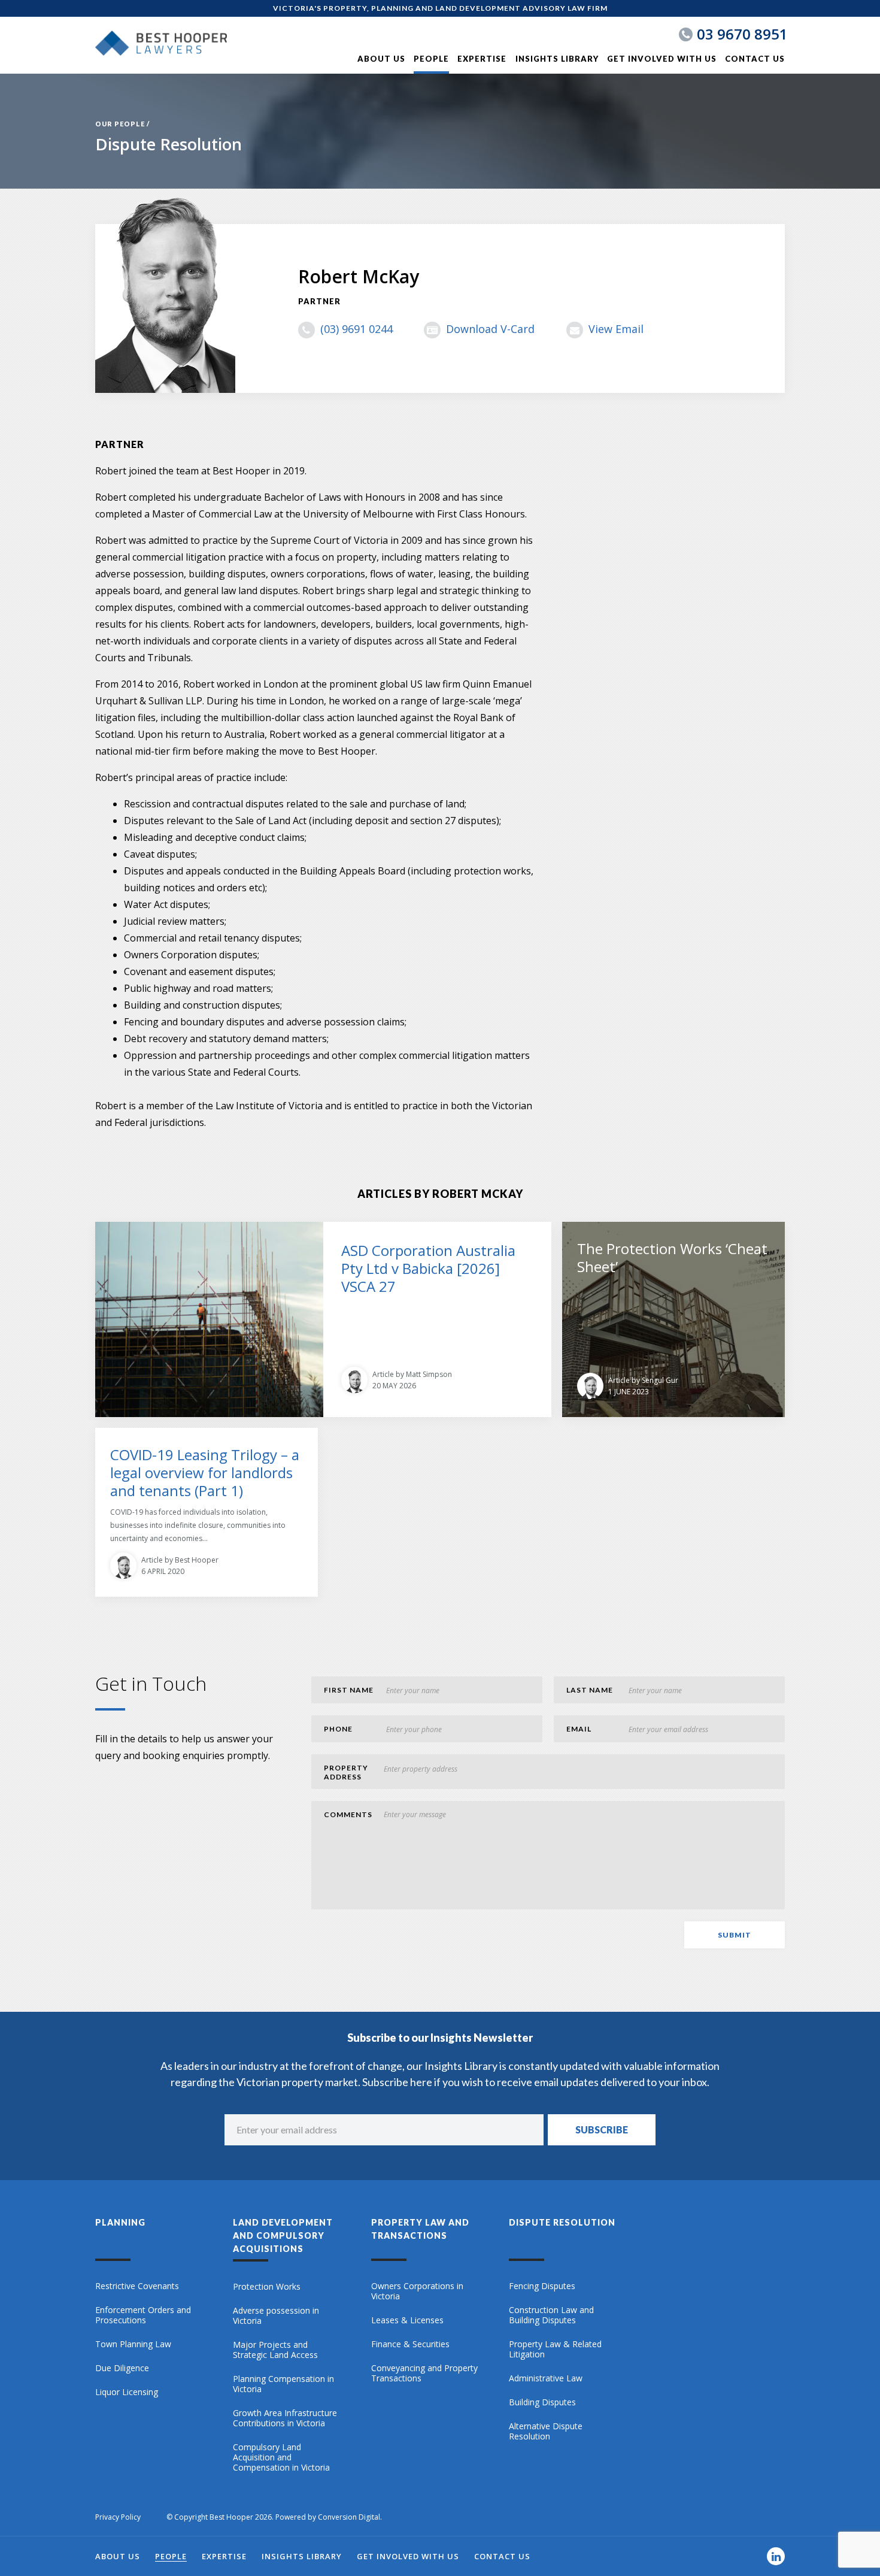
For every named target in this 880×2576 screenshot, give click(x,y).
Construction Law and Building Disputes (551, 2315)
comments (348, 1814)
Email (579, 1729)
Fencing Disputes (542, 2286)
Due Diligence (122, 2368)
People (431, 59)
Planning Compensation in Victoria (283, 2384)
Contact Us (755, 59)
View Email (616, 329)
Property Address (346, 1772)
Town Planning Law (133, 2344)
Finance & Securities (410, 2344)
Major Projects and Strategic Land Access (275, 2350)
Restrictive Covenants (137, 2286)
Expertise (482, 59)
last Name (590, 1690)
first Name (349, 1690)
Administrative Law (546, 2378)
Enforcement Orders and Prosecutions (143, 2315)
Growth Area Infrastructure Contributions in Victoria (285, 2418)
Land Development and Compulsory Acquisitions (283, 2236)
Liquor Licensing (127, 2392)
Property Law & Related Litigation (555, 2349)
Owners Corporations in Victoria (417, 2291)
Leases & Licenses (407, 2320)
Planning (120, 2222)
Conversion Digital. (350, 2517)
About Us (381, 59)
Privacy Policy (118, 2517)
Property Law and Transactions (420, 2229)
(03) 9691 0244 (356, 329)
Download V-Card (490, 329)
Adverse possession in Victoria (276, 2316)
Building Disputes (542, 2402)
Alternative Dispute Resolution (546, 2431)
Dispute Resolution (562, 2222)
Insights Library (557, 59)
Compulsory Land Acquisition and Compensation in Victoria (281, 2457)
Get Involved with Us (662, 59)
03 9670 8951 (742, 34)
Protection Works (267, 2287)
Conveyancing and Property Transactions (424, 2373)
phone (338, 1729)
